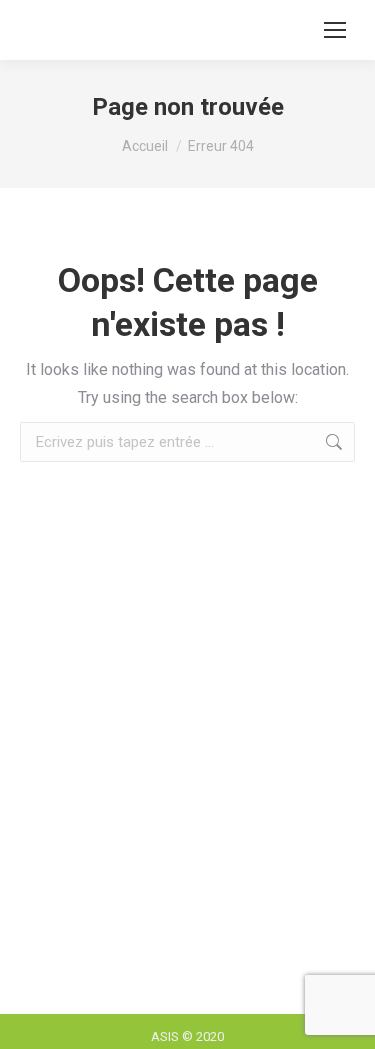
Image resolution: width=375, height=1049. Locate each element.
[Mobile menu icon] (335, 30)
